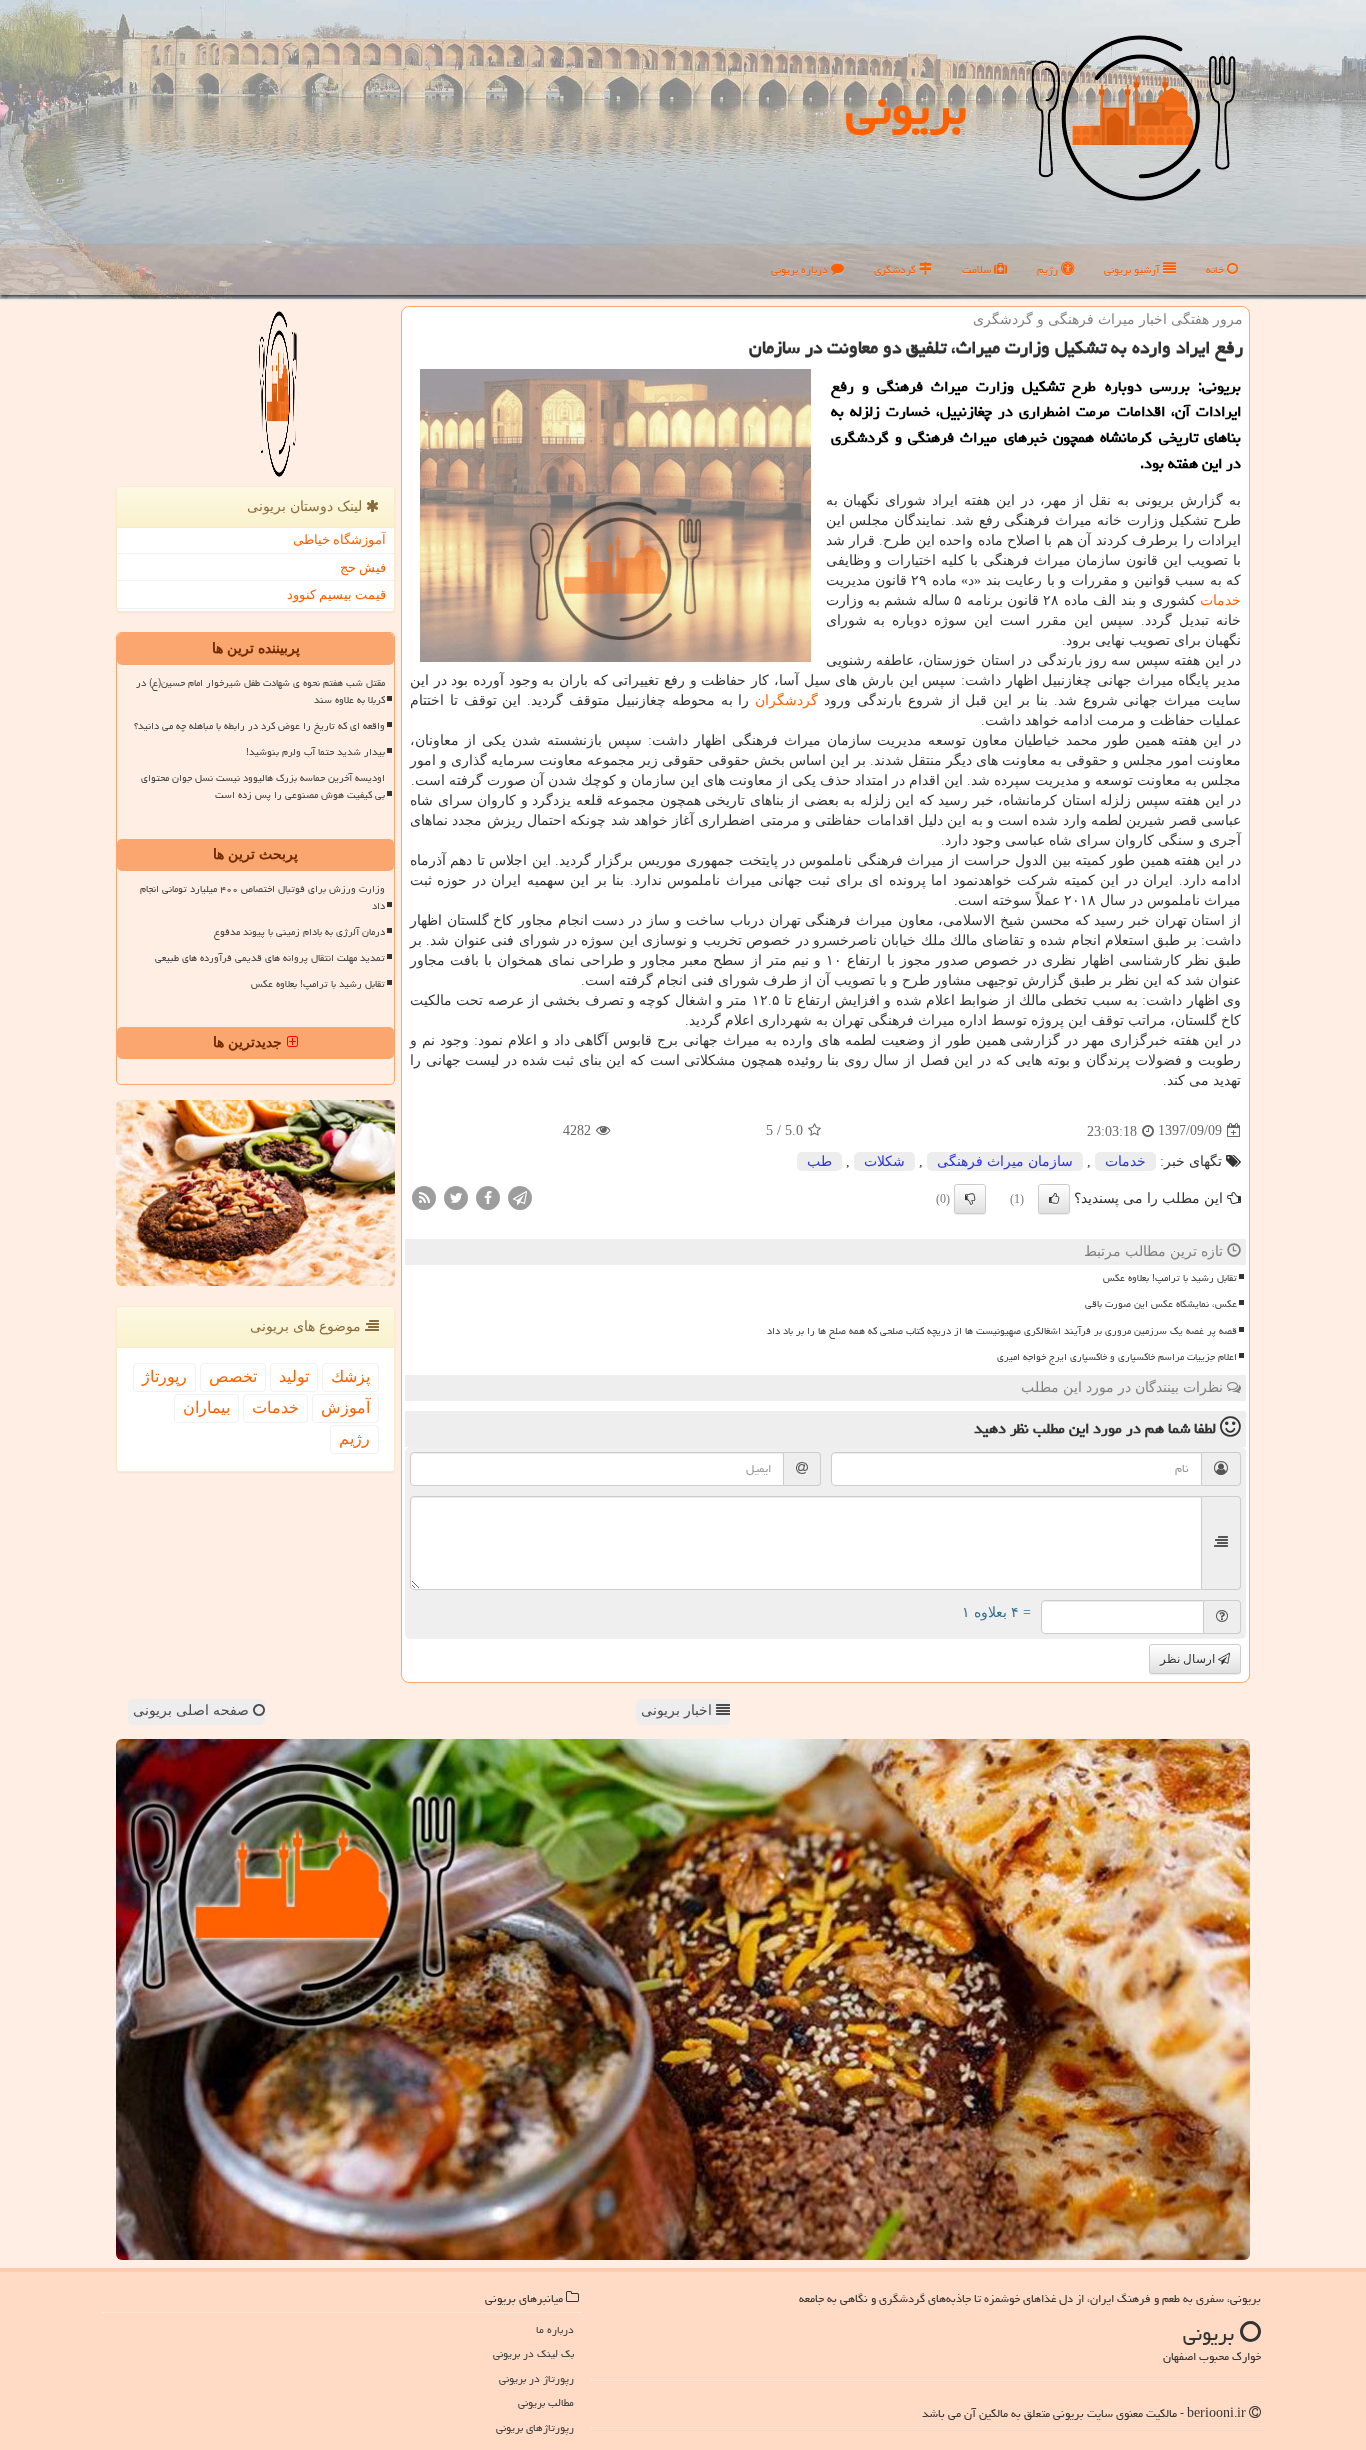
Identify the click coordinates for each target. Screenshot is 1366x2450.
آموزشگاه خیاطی (339, 539)
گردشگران (786, 700)
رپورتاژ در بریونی (536, 2378)
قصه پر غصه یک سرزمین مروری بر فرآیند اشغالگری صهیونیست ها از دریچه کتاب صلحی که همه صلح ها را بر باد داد (1002, 1331)
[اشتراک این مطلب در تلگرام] (520, 1196)
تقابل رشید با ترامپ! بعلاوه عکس (1170, 1278)
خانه (1216, 269)
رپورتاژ (164, 1376)
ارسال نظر (1189, 1659)
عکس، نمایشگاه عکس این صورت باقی (1161, 1304)
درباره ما (555, 2329)
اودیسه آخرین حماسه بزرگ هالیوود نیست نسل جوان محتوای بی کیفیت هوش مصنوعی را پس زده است (263, 786)
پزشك (350, 1376)
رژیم (1049, 269)
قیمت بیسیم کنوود (336, 594)
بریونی (906, 109)
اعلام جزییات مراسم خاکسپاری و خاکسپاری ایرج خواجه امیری (1117, 1357)
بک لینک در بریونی (533, 2353)
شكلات (884, 1161)
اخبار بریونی (678, 1710)
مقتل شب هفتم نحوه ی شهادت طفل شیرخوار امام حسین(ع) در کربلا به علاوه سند (260, 691)
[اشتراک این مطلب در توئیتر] (456, 1196)
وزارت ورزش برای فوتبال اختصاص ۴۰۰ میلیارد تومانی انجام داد (262, 897)
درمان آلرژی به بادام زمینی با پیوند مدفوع (299, 932)
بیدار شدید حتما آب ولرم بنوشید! (315, 752)
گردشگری (896, 269)
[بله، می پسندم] (1054, 1199)
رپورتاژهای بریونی (535, 2427)
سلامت (978, 269)
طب (819, 1161)
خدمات (1220, 600)
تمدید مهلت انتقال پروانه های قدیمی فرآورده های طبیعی (270, 958)
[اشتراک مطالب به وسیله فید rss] (424, 1196)
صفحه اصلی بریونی (193, 1710)
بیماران (206, 1407)
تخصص (233, 1376)
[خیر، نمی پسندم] (970, 1199)
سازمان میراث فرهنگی (1005, 1161)
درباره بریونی (801, 269)
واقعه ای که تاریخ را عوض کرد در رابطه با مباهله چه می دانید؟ (259, 726)
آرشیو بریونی (1133, 269)
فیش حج (363, 567)
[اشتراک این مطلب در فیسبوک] (488, 1196)
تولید (294, 1376)
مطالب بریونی (546, 2402)
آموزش (345, 1407)
